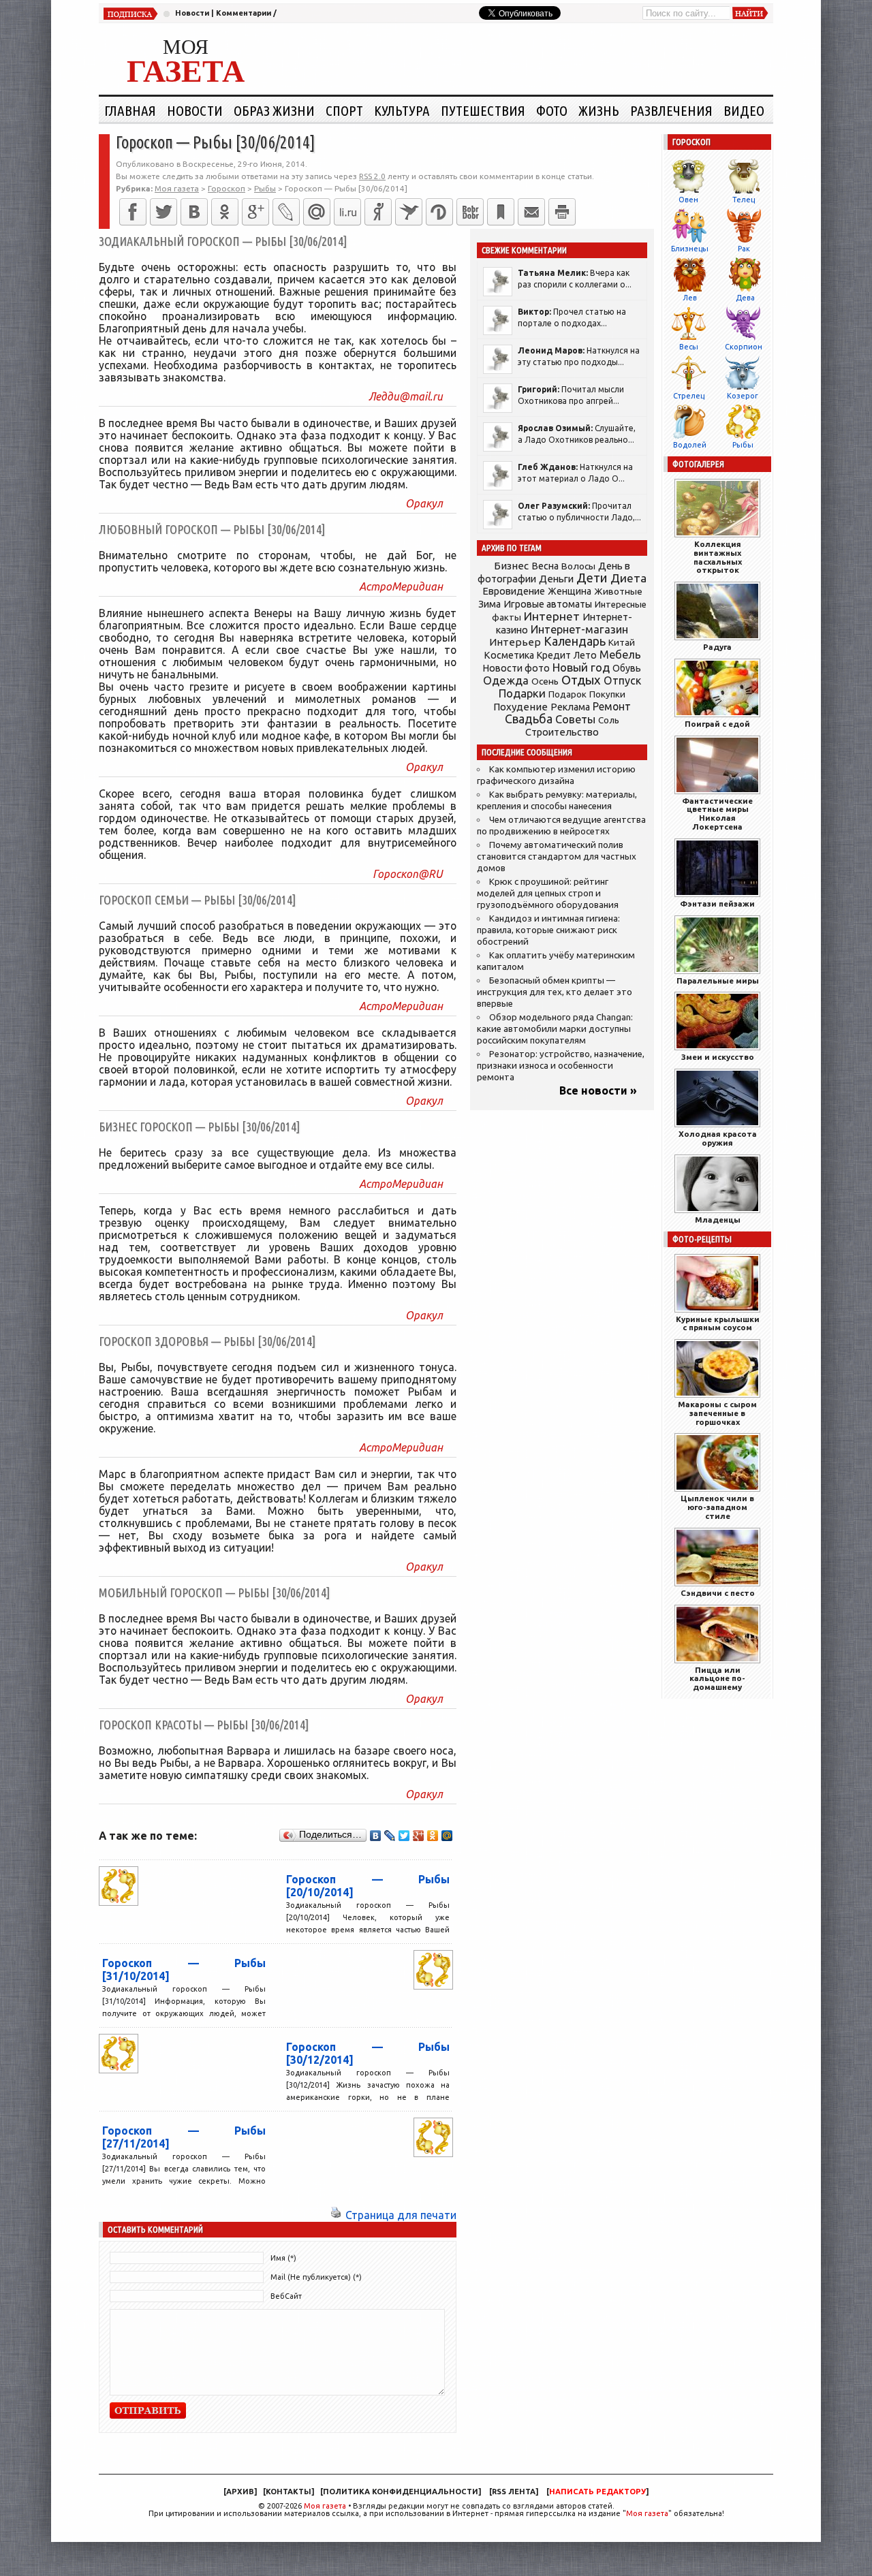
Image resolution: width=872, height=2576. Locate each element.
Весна (545, 566)
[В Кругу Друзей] (439, 212)
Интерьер (515, 642)
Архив (240, 2492)
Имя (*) (283, 2258)
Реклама (570, 707)
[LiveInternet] (347, 212)
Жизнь (599, 110)
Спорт (344, 110)
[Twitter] (163, 212)
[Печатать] (562, 212)
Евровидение (514, 591)
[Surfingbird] (409, 212)
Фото (552, 110)
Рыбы (743, 445)
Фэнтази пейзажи (717, 904)
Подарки (522, 693)
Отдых (581, 680)
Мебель (620, 655)
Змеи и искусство (718, 1057)
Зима (489, 604)
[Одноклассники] (225, 212)
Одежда (506, 680)
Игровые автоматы (548, 604)
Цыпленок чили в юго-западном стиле (717, 1507)
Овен (688, 200)
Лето (585, 655)
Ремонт (612, 706)
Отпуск (622, 680)
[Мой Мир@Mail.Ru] (317, 212)
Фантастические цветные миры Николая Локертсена (717, 814)
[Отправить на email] (531, 212)
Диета (628, 578)
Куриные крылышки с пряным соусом (718, 1323)
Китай (622, 642)
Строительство (562, 732)
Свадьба (529, 719)
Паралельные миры (718, 980)
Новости (192, 13)
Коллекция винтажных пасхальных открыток (718, 557)
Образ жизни (274, 110)
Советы (575, 719)
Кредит (554, 655)
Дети (592, 578)
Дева (745, 298)
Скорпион (744, 347)
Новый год (581, 667)
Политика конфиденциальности (401, 2492)
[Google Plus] (419, 1836)
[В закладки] (501, 212)
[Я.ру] (378, 212)
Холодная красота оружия (718, 1138)
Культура (402, 110)
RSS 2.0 (372, 176)
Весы (689, 347)
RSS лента (514, 2492)
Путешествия (483, 110)
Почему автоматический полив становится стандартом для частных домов (557, 857)
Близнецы (690, 249)
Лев (690, 298)
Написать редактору (597, 2492)
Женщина (570, 591)
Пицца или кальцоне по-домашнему (717, 1679)
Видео (744, 110)
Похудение (520, 707)
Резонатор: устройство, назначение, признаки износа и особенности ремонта (561, 1066)
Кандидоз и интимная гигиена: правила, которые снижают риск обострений (548, 930)
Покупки (607, 694)
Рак (744, 249)
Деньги (556, 579)
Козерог (743, 396)
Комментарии (244, 13)
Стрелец (689, 396)
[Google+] (255, 212)
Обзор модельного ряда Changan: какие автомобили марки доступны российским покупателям (555, 1029)
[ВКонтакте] (194, 212)
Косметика (509, 655)
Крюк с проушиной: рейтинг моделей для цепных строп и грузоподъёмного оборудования (548, 893)
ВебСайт (286, 2296)
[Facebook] (133, 212)
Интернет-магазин (579, 629)
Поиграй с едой (717, 724)
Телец (744, 200)
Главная (130, 110)
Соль (609, 720)
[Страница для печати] (336, 2215)
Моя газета (325, 2506)
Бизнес (511, 566)
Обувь (627, 668)
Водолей (690, 445)
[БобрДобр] (470, 212)
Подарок (567, 694)
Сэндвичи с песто (718, 1593)
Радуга (717, 647)
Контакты (289, 2492)
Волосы (578, 566)
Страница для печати (401, 2215)
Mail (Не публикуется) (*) (316, 2277)
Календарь (575, 641)
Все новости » (598, 1090)
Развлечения (671, 110)
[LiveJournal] (286, 212)
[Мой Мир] (447, 1836)
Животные (618, 591)
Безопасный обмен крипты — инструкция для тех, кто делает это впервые (555, 992)
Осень (545, 681)
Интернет (552, 616)
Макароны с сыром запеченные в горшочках (717, 1413)
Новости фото (516, 668)
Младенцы (718, 1220)
